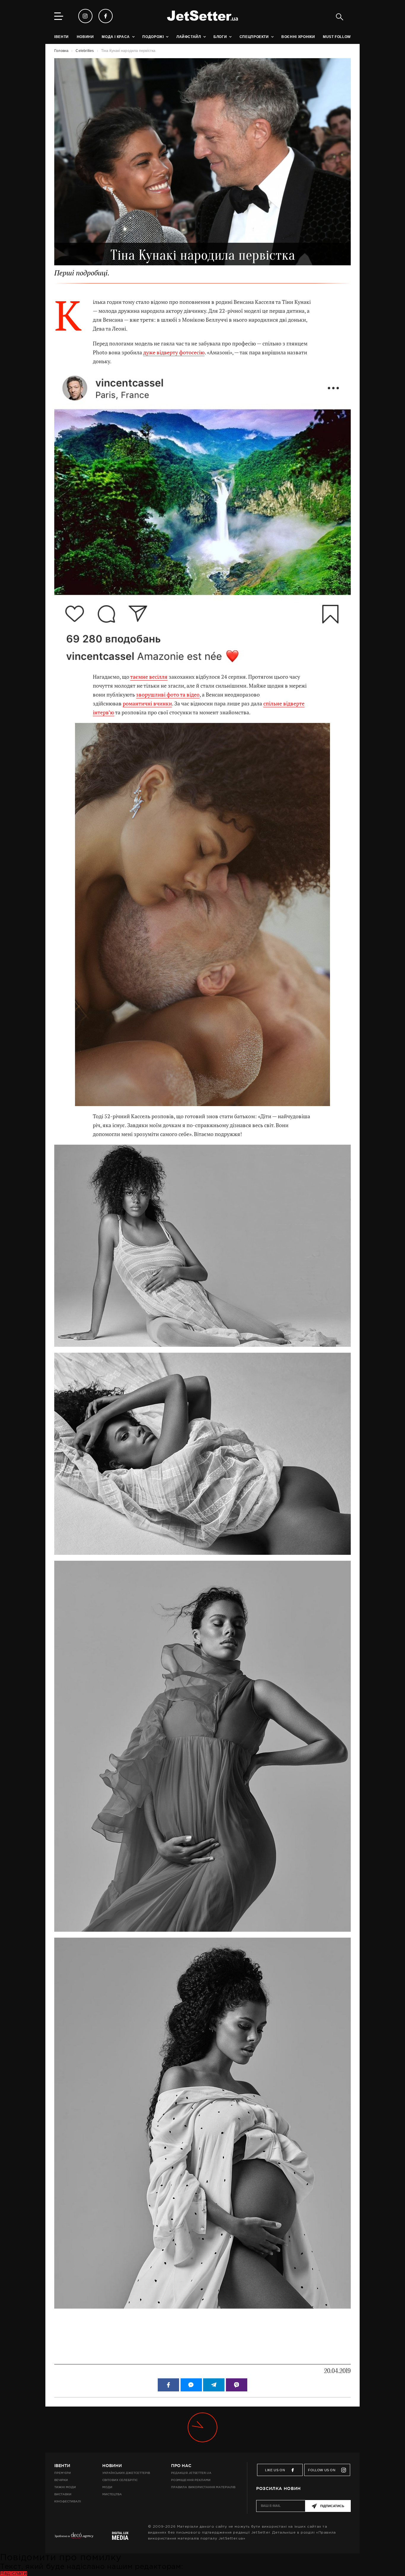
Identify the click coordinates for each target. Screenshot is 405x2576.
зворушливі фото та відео (168, 695)
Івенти (62, 2466)
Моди (107, 2487)
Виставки (63, 2494)
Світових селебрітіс (120, 2480)
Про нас (181, 2466)
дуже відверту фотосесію (174, 352)
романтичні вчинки (147, 704)
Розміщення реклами (191, 2480)
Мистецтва (112, 2494)
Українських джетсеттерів (126, 2473)
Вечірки (61, 2480)
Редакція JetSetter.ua (191, 2473)
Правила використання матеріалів (203, 2487)
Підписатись (332, 2506)
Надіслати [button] (13, 2573)
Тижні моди (65, 2487)
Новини (112, 2466)
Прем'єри (63, 2473)
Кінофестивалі (68, 2501)
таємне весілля (149, 677)
